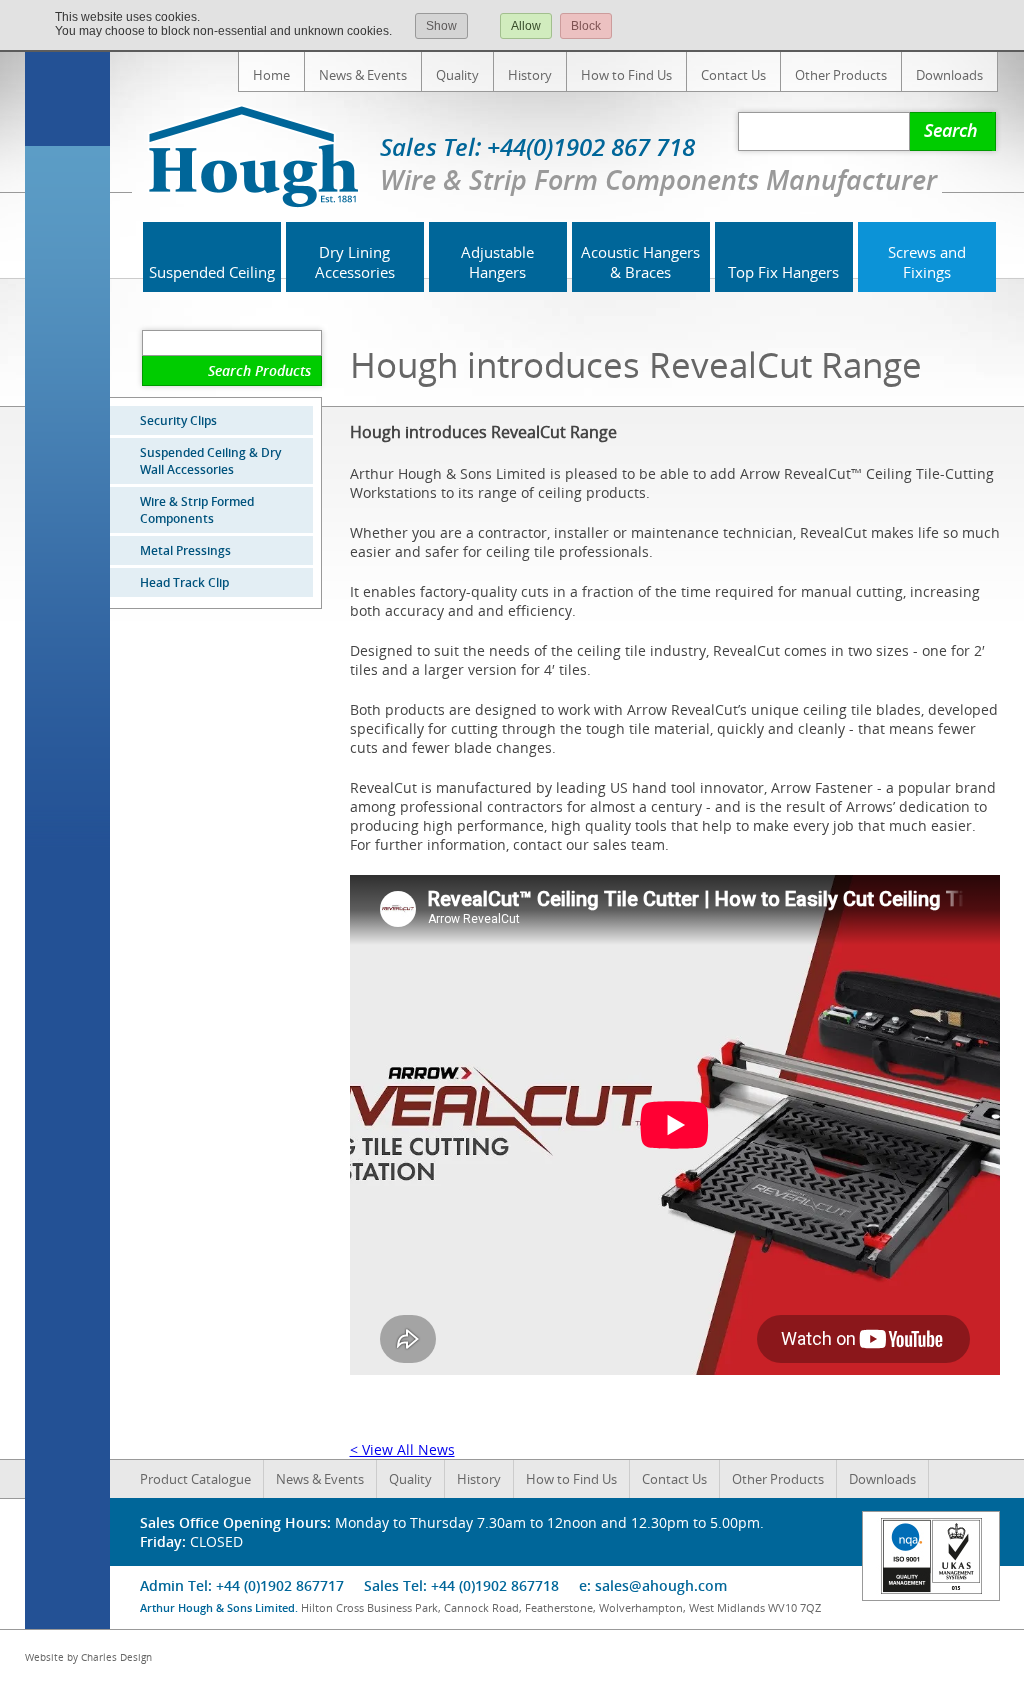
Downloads (949, 75)
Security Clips (178, 420)
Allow (526, 26)
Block (586, 26)
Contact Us (733, 75)
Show (441, 26)
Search (951, 130)
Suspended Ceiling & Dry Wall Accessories (210, 461)
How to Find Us (626, 75)
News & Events (363, 75)
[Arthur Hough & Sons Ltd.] (268, 158)
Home (271, 75)
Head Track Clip (184, 582)
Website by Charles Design (88, 1657)
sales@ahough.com (661, 1585)
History (530, 75)
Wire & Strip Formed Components (197, 510)
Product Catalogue (195, 1479)
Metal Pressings (185, 550)
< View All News (402, 1449)
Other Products (841, 75)
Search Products (259, 370)
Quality (457, 75)
